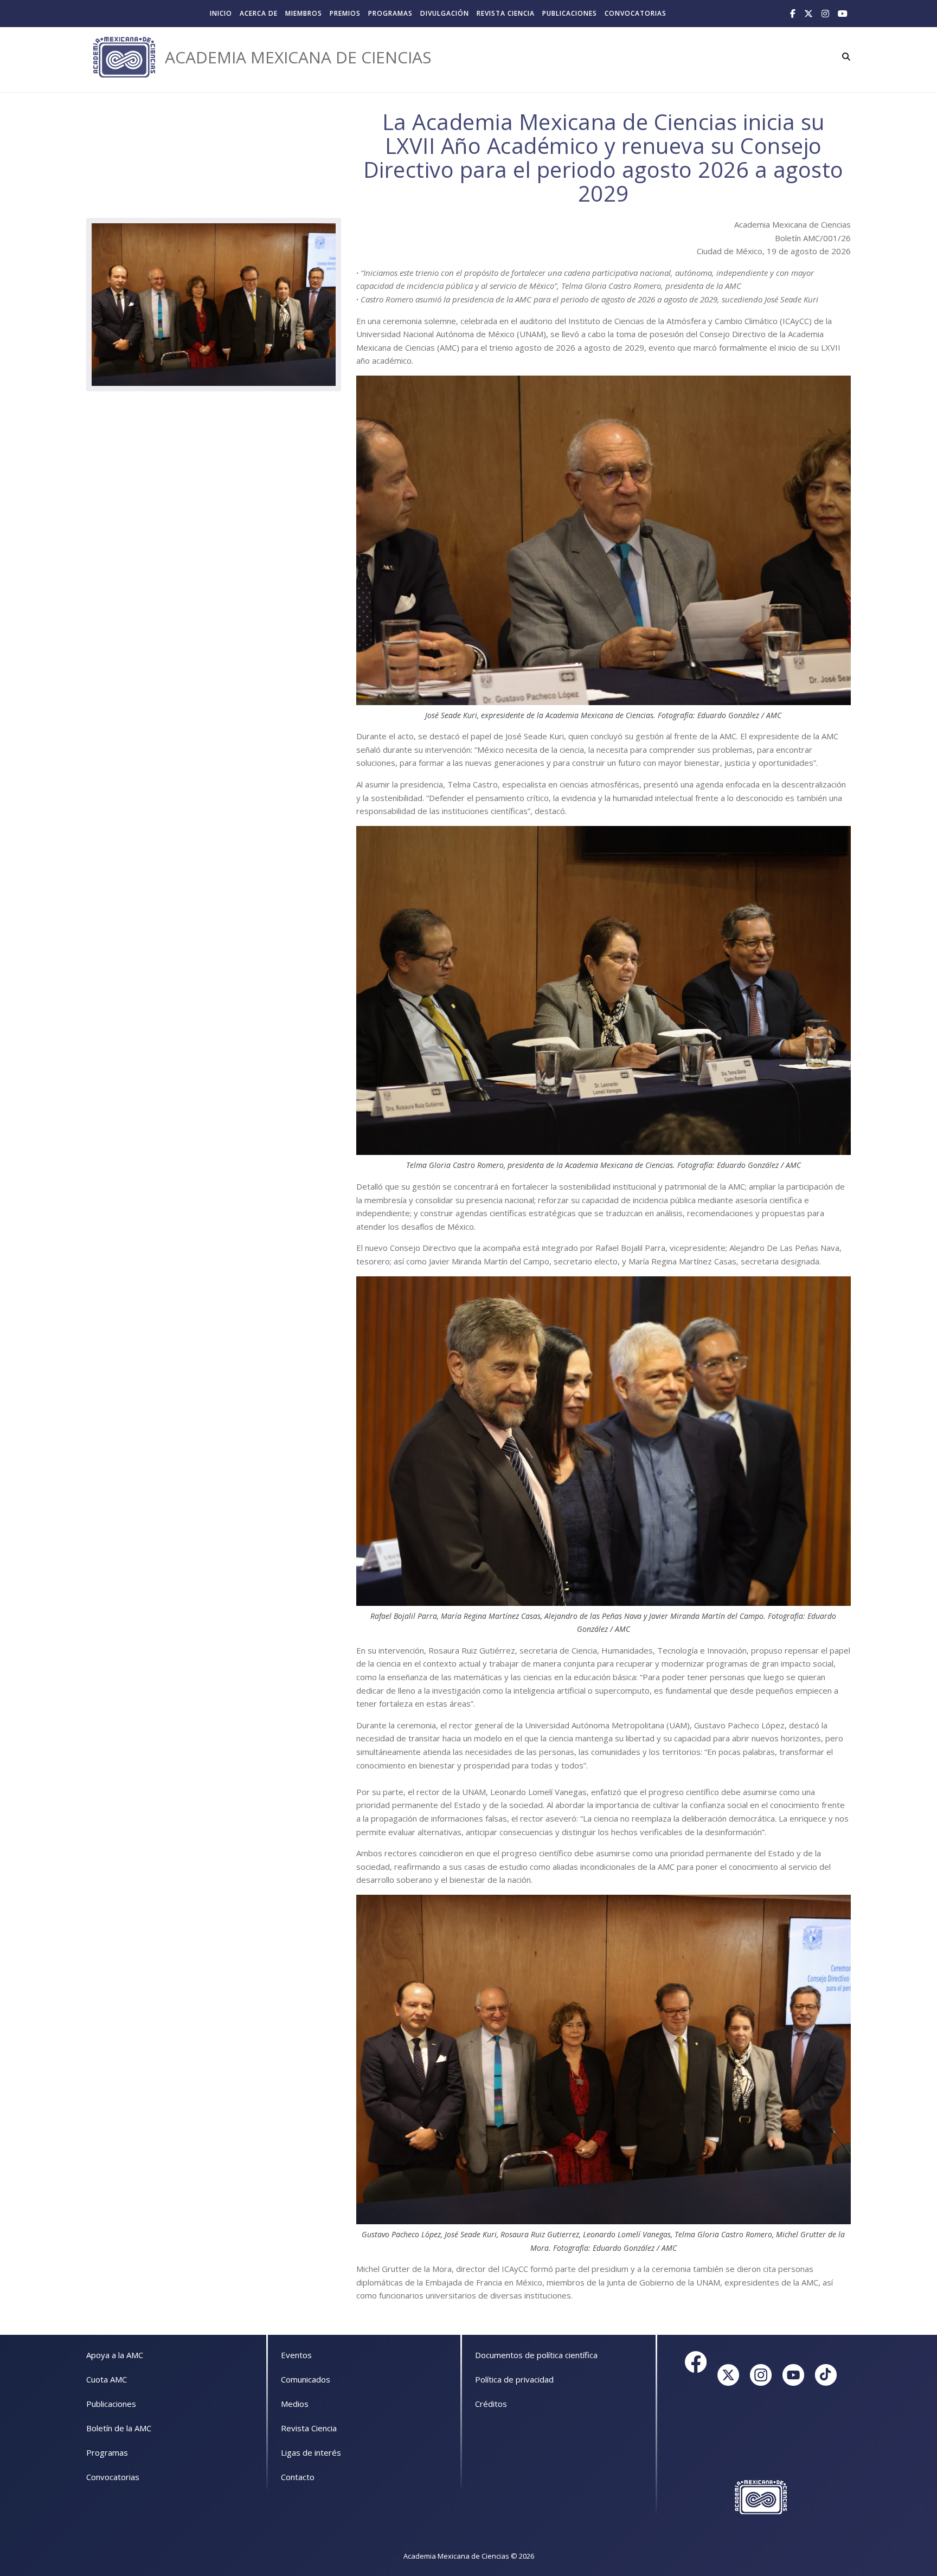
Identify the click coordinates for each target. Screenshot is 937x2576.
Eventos (296, 2355)
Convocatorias (636, 13)
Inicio (221, 13)
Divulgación (445, 13)
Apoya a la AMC (115, 2355)
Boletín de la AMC (119, 2428)
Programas (390, 13)
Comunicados (306, 2379)
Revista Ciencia (506, 13)
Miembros (304, 13)
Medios (295, 2404)
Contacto (298, 2477)
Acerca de (259, 13)
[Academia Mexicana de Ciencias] (124, 57)
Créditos (491, 2404)
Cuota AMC (107, 2379)
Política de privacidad (514, 2379)
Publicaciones (570, 13)
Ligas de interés (311, 2452)
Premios (345, 13)
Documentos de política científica (536, 2355)
